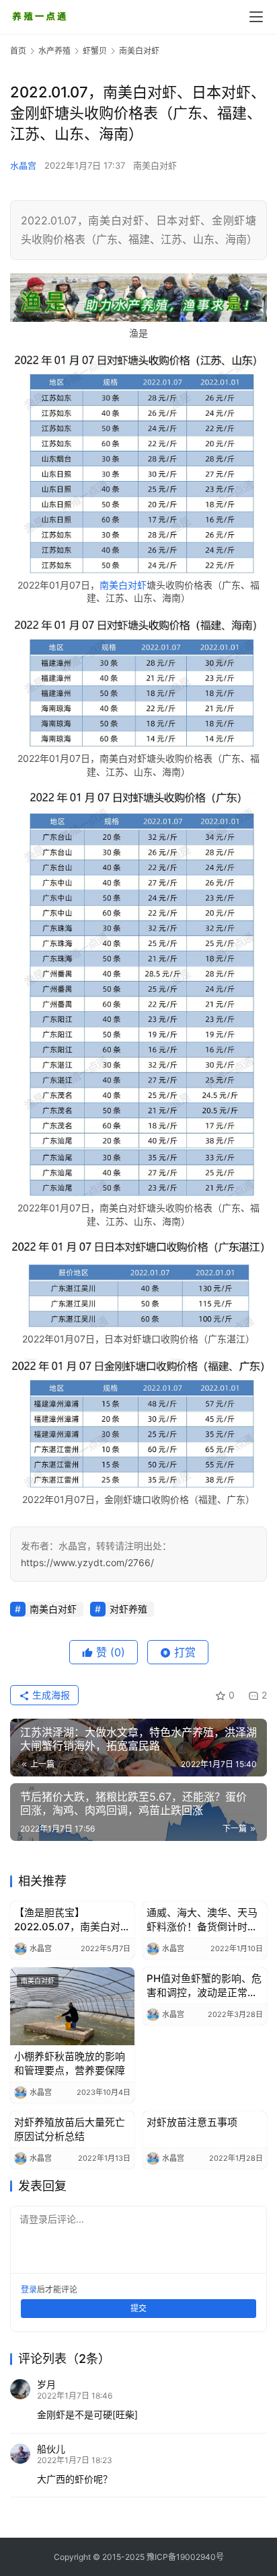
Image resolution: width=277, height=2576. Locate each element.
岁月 (46, 2384)
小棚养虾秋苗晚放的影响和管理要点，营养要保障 (70, 2063)
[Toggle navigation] (256, 17)
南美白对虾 (155, 165)
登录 (29, 2289)
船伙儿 (51, 2449)
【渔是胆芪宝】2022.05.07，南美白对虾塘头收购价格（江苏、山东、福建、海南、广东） (72, 1920)
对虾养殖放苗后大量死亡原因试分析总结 (70, 2129)
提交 (138, 2308)
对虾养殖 (128, 1609)
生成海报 (50, 1695)
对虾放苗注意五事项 (192, 2122)
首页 (18, 51)
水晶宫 (23, 165)
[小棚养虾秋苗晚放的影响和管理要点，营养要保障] (72, 2006)
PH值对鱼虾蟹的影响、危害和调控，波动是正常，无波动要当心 (204, 1986)
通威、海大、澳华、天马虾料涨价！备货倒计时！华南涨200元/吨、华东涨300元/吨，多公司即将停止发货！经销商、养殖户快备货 (204, 1920)
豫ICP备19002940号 (185, 2557)
